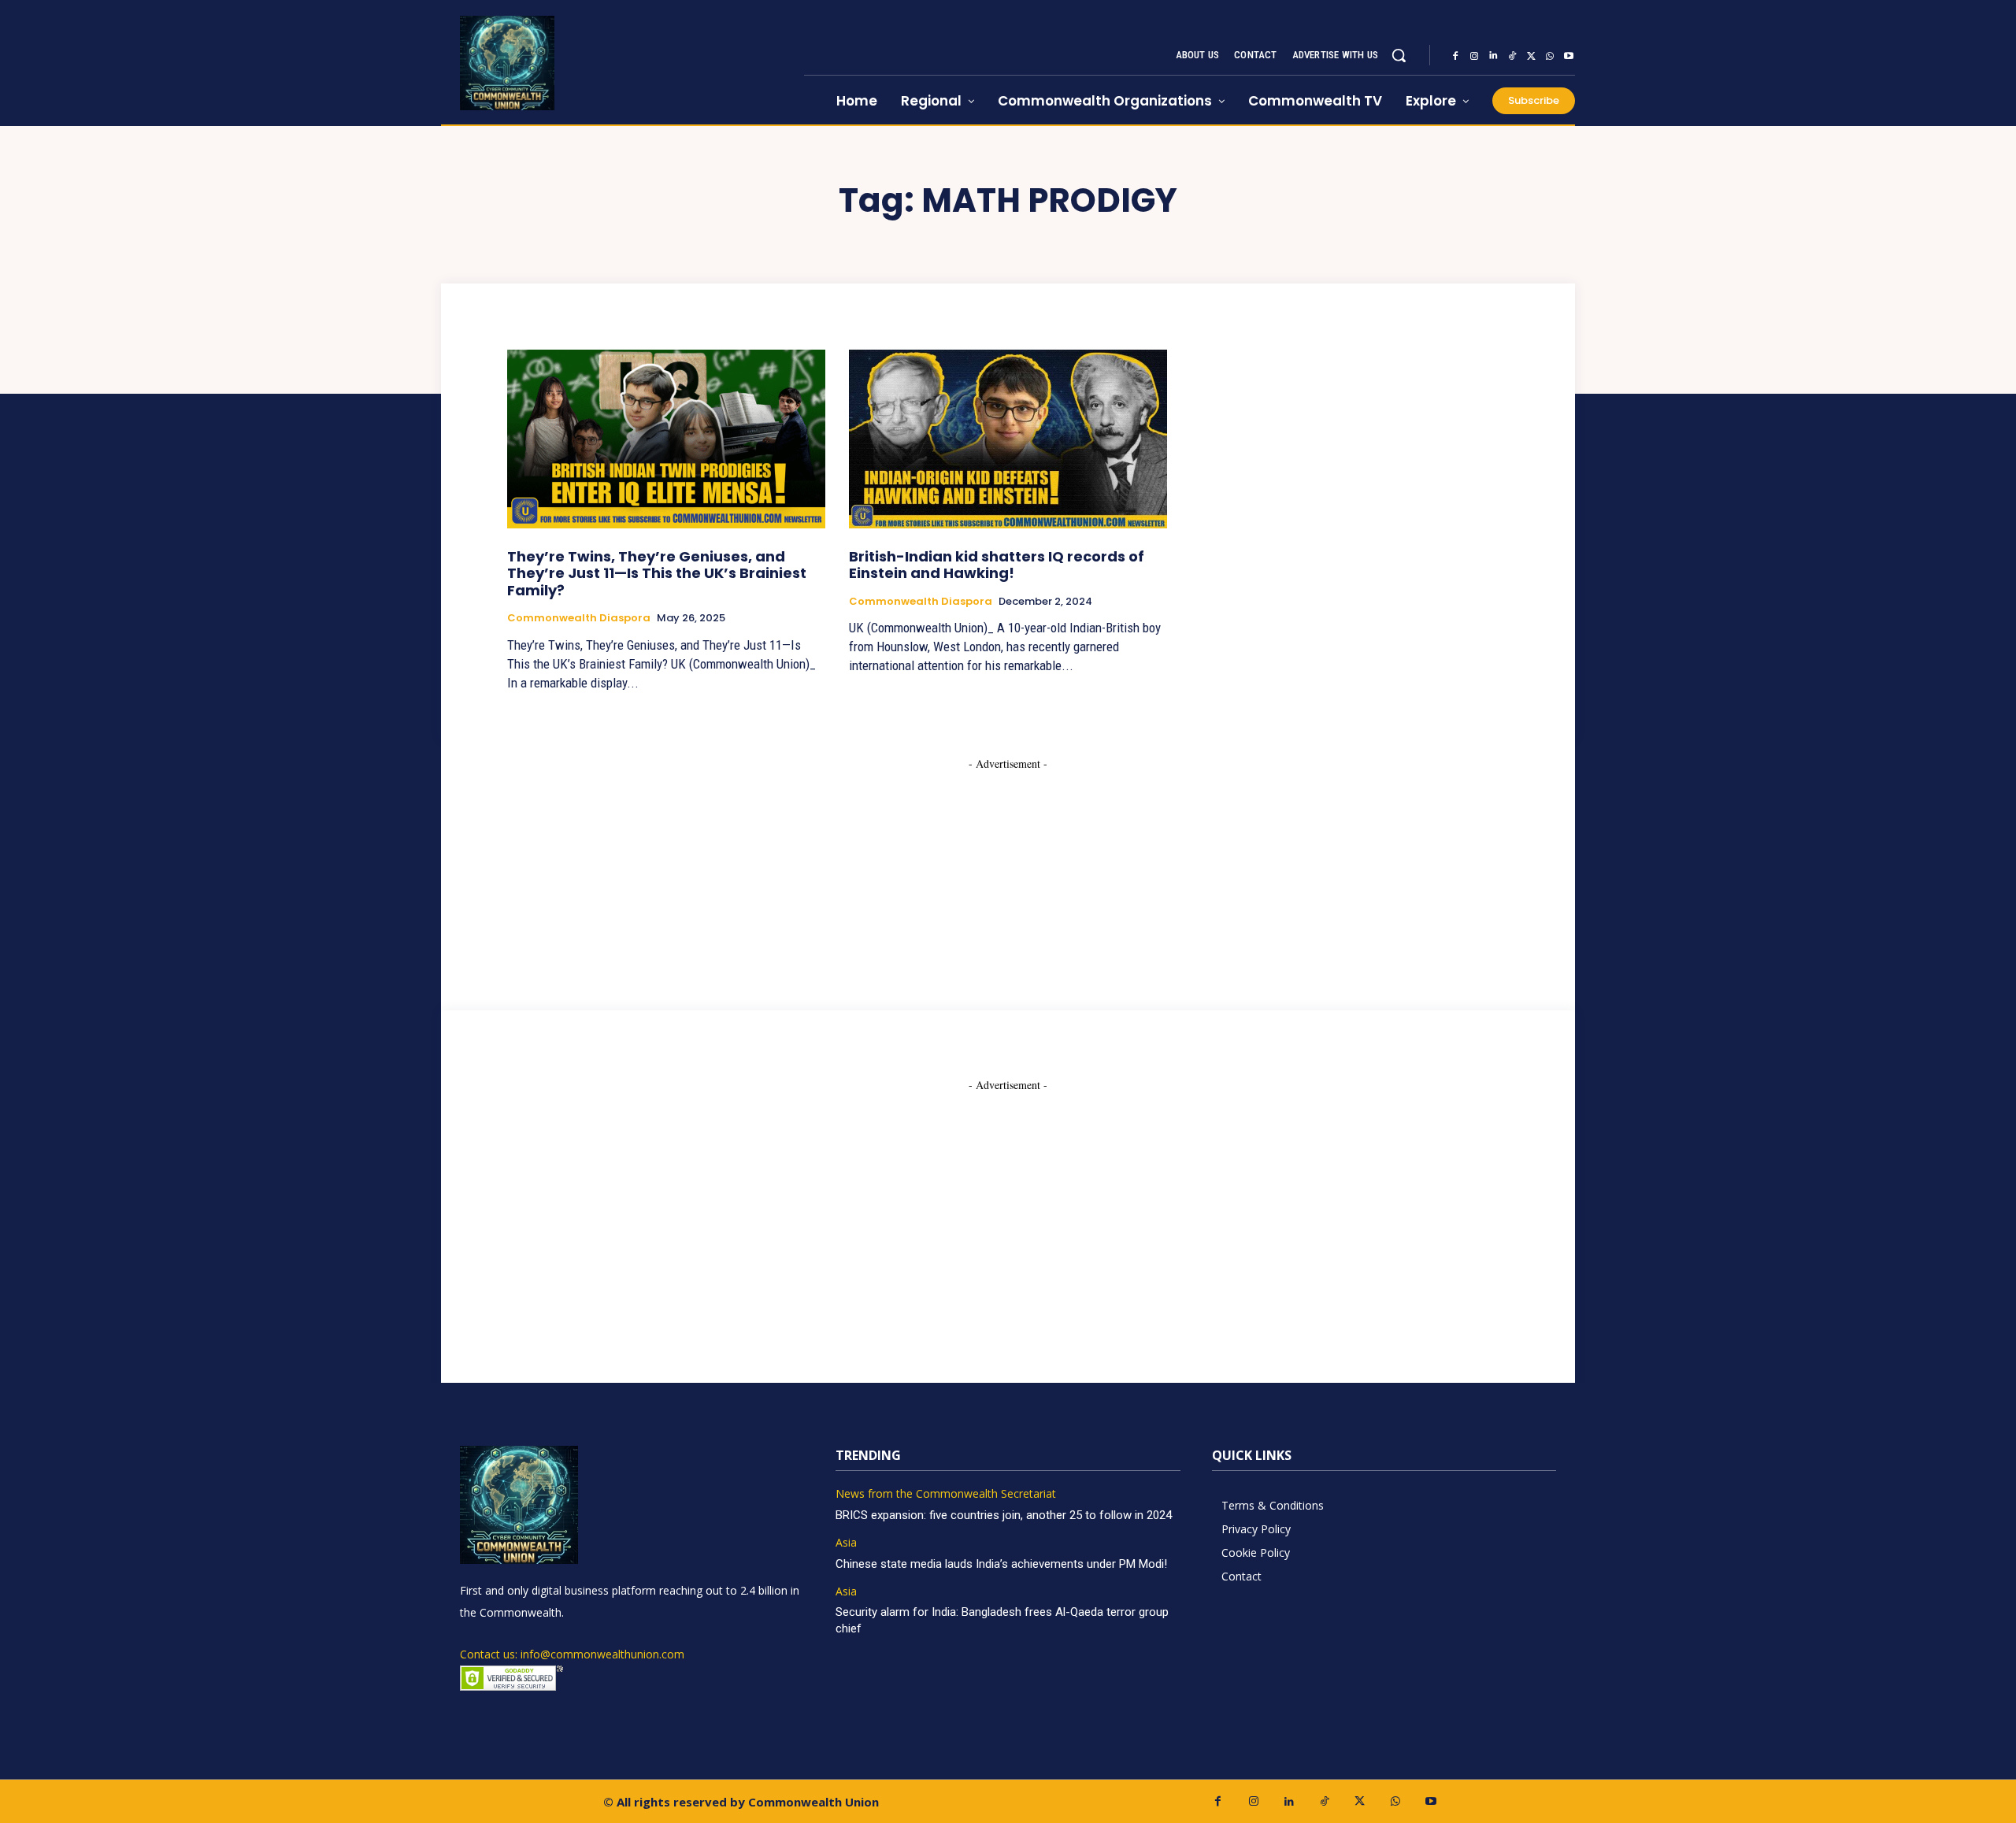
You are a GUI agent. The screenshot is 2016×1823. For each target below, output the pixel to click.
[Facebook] (1455, 56)
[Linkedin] (1493, 56)
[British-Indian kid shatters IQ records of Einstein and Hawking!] (1008, 439)
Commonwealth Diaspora (579, 618)
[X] (1531, 56)
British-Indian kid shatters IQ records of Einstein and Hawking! (997, 565)
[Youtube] (1569, 56)
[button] (1399, 55)
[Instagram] (1474, 56)
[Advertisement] (1008, 870)
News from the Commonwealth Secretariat (946, 1494)
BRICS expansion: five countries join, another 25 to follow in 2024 (1004, 1515)
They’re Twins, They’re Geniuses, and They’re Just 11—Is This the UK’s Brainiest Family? (657, 573)
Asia (846, 1543)
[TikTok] (1512, 56)
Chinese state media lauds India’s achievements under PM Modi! (1003, 1564)
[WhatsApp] (1550, 56)
